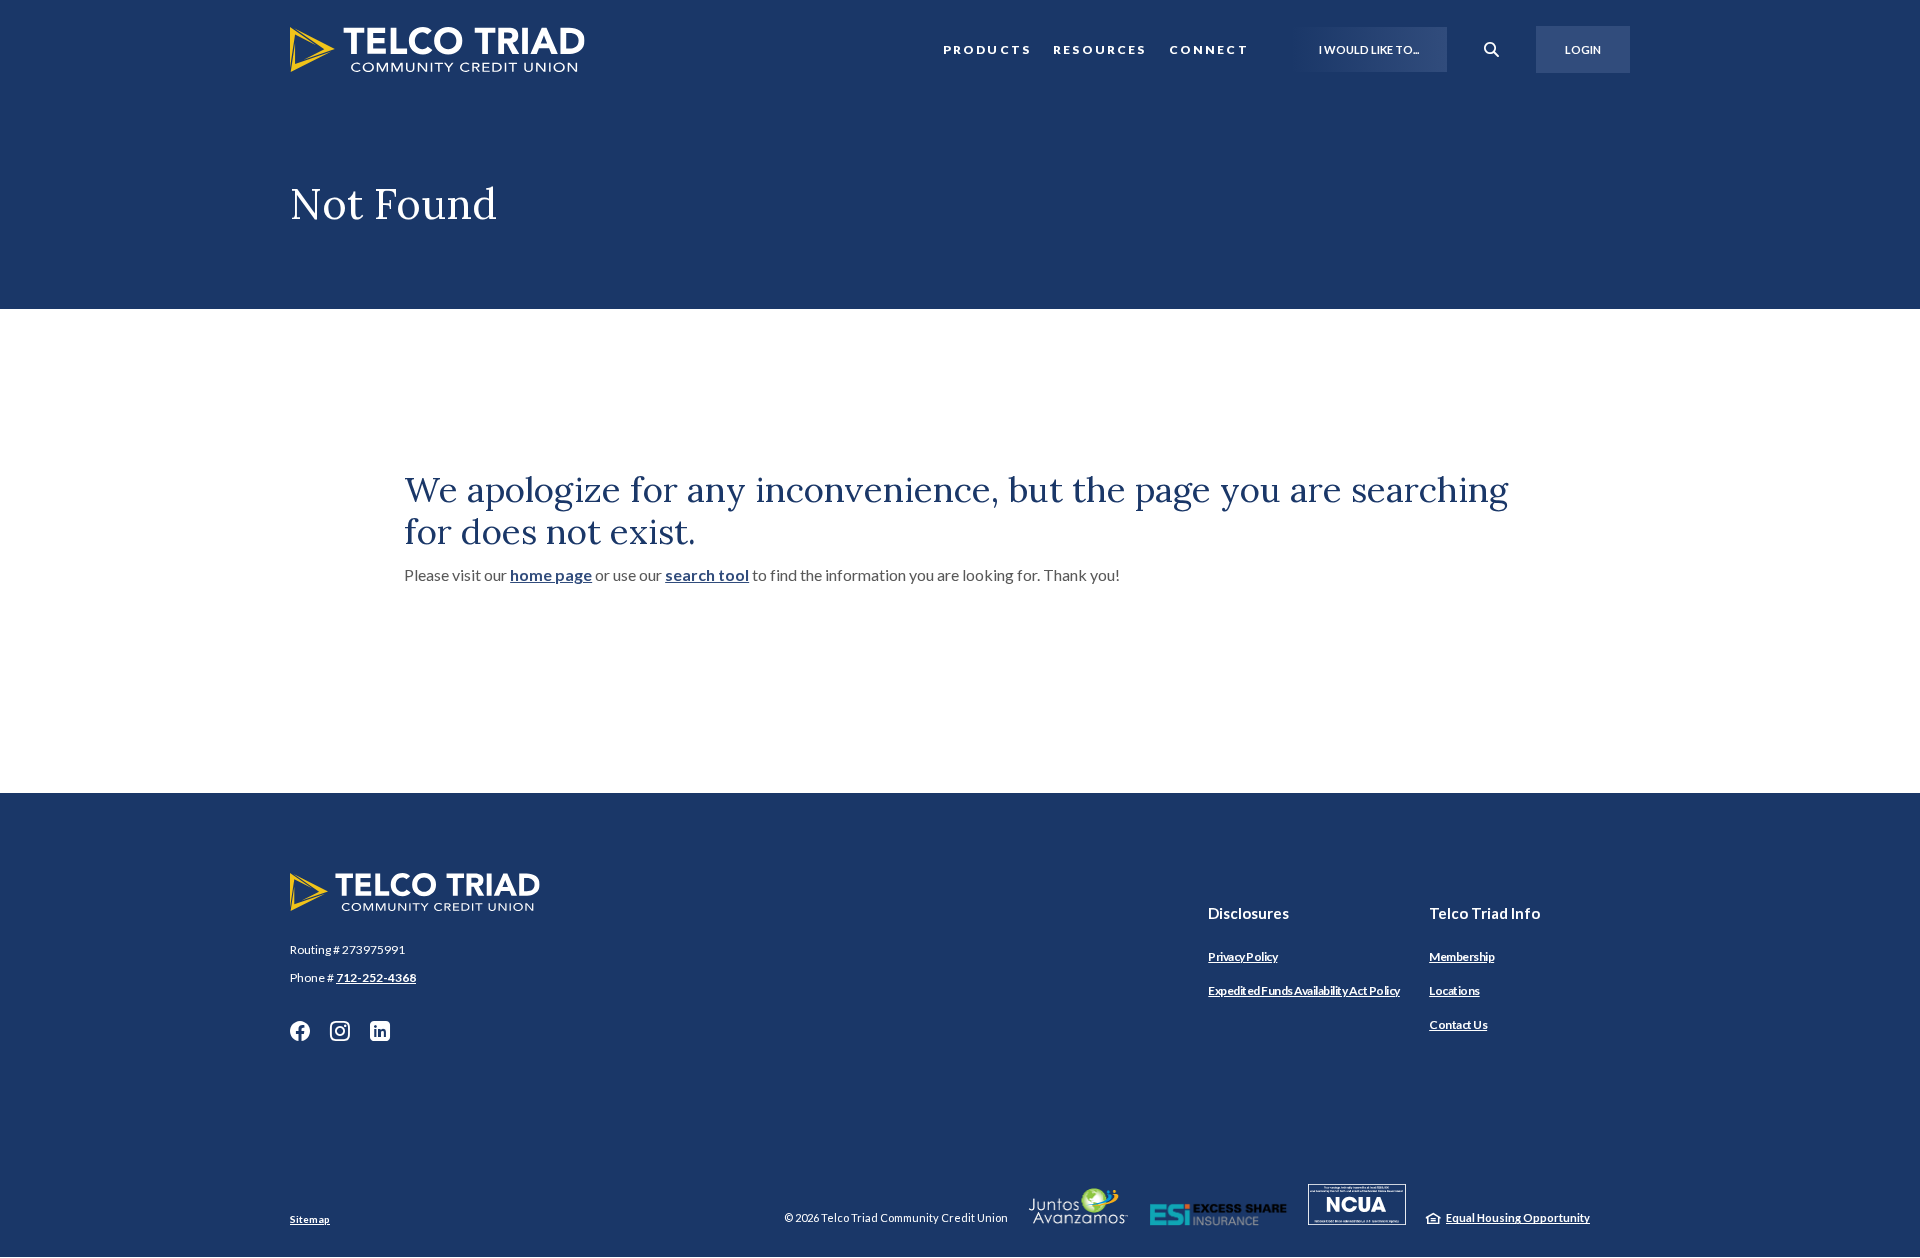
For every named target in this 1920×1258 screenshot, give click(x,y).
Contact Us (1458, 1024)
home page (551, 574)
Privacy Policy (1242, 956)
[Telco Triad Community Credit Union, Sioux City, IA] (437, 49)
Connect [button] (1209, 49)
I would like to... (1369, 49)
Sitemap (310, 1219)
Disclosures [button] (1248, 913)
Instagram (340, 1031)
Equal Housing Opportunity (1518, 1217)
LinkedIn (380, 1031)
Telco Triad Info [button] (1484, 913)
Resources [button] (1100, 49)
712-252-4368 (376, 977)
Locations (1454, 990)
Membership (1461, 956)
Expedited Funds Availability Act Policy (1304, 990)
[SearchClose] (1492, 49)
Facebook (300, 1031)
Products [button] (987, 49)
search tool (707, 574)
